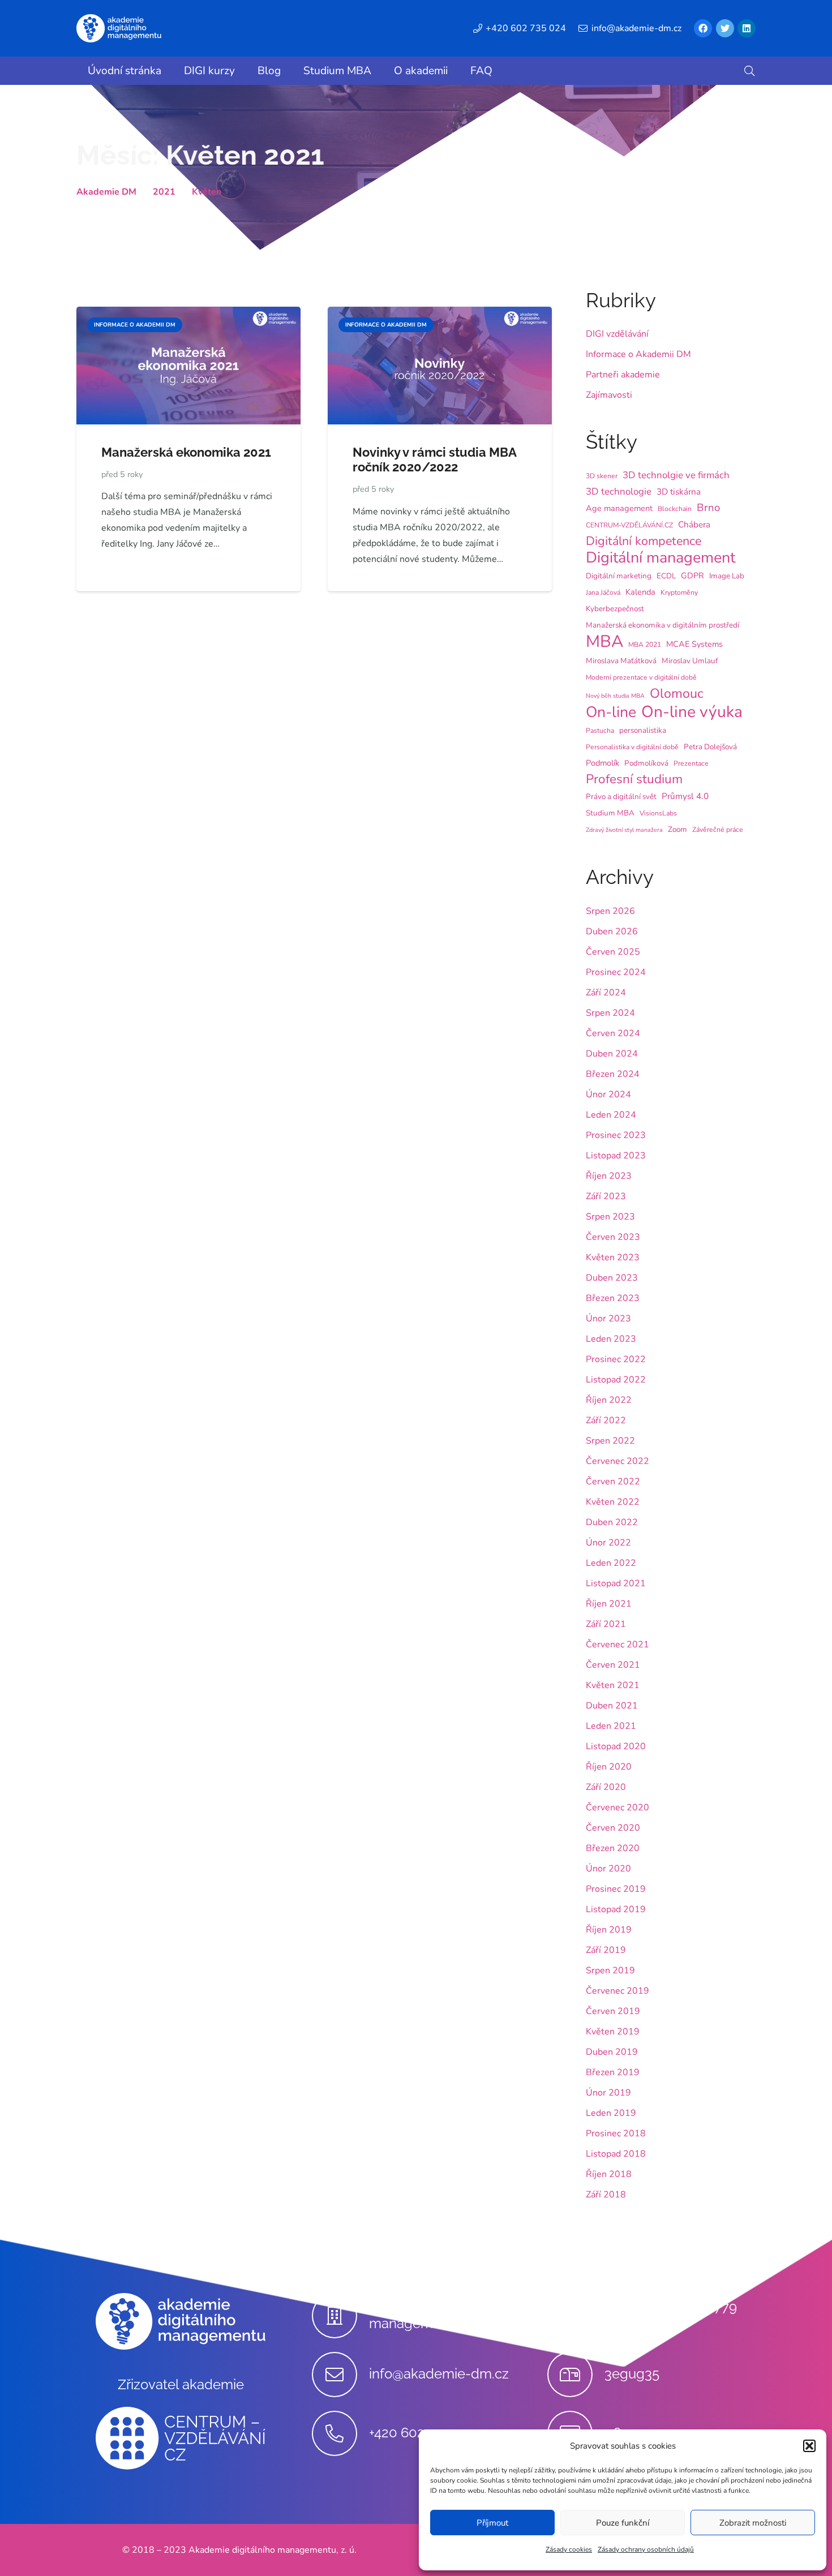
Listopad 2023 (616, 1156)
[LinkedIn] (747, 28)
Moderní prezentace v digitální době (641, 677)
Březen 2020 (613, 1848)
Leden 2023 (611, 1339)
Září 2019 (606, 1950)
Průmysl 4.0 (685, 796)
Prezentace (691, 763)
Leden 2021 (611, 1726)
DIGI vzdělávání (617, 334)
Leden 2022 (611, 1563)
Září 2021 (606, 1624)
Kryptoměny (679, 593)
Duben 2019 (612, 2052)
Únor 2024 (608, 1094)
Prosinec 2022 (616, 1359)
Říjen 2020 (609, 1767)
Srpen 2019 (610, 1970)
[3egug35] (576, 2375)
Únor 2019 (608, 2093)
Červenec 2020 (617, 1808)
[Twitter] (725, 28)
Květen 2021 (613, 1685)
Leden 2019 (611, 2113)
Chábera (694, 525)
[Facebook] (703, 28)
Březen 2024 (613, 1074)
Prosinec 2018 (616, 2133)
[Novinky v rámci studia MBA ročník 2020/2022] (440, 315)
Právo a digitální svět (621, 797)
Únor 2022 (608, 1543)
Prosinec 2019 (616, 1889)
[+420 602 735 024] (340, 2433)
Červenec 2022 (617, 1461)
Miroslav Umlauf (690, 661)
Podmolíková (646, 763)
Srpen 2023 (610, 1217)
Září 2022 (606, 1420)
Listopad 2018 (616, 2154)
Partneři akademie (623, 375)
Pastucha (600, 731)
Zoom (677, 829)
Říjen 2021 (609, 1604)
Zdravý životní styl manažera (624, 830)
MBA (604, 641)
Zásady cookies (569, 2549)
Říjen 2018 (609, 2174)
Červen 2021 (613, 1665)
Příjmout (492, 2523)
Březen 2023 (613, 1298)
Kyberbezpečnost (615, 609)
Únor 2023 (608, 1319)
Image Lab (727, 576)
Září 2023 (606, 1196)
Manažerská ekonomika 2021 (186, 452)
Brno (708, 508)
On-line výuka (692, 712)
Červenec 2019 (617, 1991)
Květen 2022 (613, 1502)
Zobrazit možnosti (753, 2523)
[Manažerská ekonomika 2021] (188, 315)
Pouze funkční (623, 2523)
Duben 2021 (612, 1706)
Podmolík (602, 763)
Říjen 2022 (609, 1400)
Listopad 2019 (616, 1909)
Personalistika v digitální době (632, 747)
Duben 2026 (612, 931)
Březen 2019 (613, 2072)
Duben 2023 (612, 1278)
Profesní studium (634, 779)
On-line (611, 712)
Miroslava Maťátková (621, 661)
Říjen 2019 (609, 1930)
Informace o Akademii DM (638, 354)
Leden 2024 (611, 1115)
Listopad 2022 (616, 1380)
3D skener (602, 476)
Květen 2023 (613, 1257)
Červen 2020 (613, 1828)
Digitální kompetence (644, 541)
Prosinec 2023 (616, 1135)
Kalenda (640, 592)
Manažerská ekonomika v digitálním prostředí (662, 625)
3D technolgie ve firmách (676, 475)
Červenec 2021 (617, 1645)
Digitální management (661, 558)
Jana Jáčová (603, 593)
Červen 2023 (613, 1237)
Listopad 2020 (616, 1746)
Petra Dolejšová (710, 747)
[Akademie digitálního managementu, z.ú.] (340, 2316)
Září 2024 (606, 993)
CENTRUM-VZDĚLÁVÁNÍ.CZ (629, 525)
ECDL (666, 576)
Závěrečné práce (718, 830)
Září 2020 (606, 1787)
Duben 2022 (612, 1522)
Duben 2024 (612, 1054)
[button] (809, 2446)
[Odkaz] (119, 28)
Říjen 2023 (609, 1176)
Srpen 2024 (610, 1013)
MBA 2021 (645, 645)
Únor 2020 (608, 1869)
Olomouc (677, 693)
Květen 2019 (613, 2032)
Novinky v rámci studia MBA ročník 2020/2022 (434, 460)
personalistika (643, 730)
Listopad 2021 (616, 1583)
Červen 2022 (613, 1482)
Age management (619, 508)
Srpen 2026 (610, 911)
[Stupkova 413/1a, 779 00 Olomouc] (576, 2316)
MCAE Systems (694, 644)
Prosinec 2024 (616, 972)
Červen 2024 (613, 1033)
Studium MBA (610, 813)
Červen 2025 (613, 952)
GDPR (692, 576)
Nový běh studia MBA (615, 696)
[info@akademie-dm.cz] (340, 2375)
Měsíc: (200, 155)
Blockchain (675, 509)
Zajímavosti (609, 395)
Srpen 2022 (610, 1441)
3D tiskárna (679, 492)
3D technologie (619, 491)
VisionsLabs (658, 813)
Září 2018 (606, 2195)
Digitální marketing (619, 576)
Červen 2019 (613, 2011)
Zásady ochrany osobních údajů (646, 2549)
